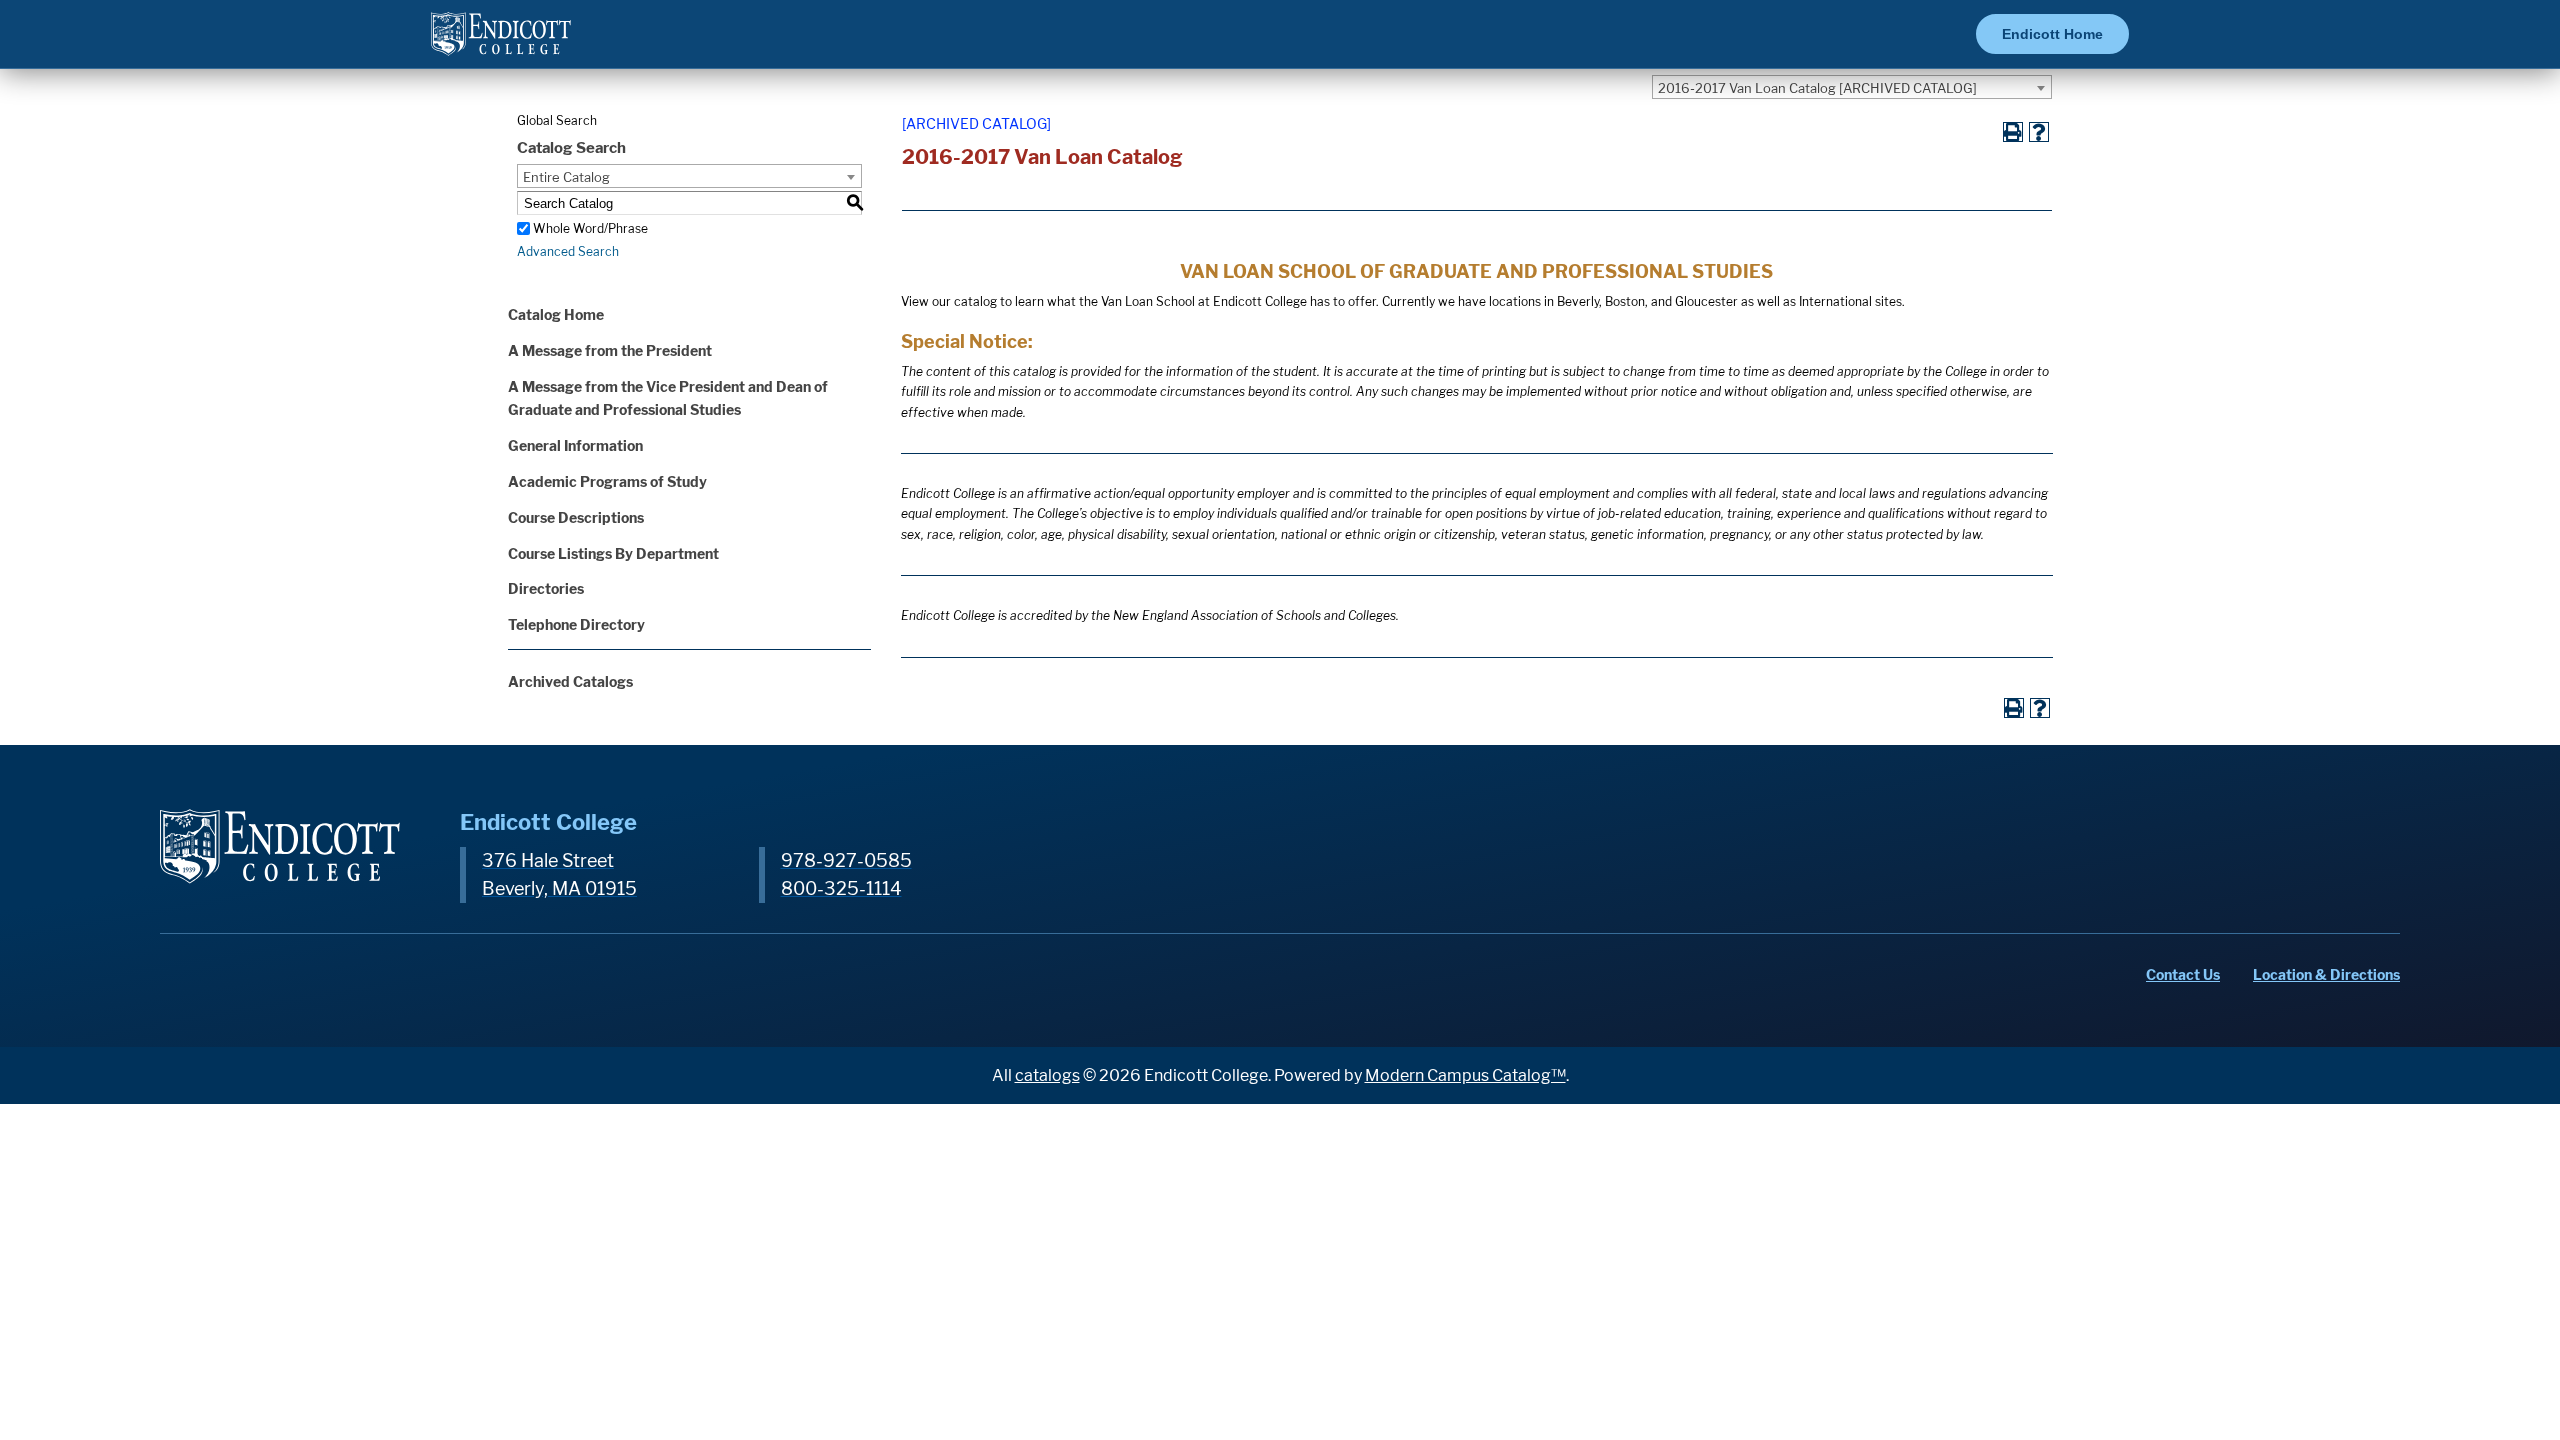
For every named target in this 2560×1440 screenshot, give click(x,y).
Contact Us (2183, 974)
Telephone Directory (576, 624)
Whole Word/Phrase (590, 228)
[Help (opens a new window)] (2039, 132)
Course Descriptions (576, 517)
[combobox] (1852, 87)
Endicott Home (2052, 34)
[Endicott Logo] (501, 42)
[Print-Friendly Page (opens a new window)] (2013, 132)
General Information (575, 445)
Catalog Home (556, 314)
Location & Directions (2326, 974)
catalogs (1047, 1075)
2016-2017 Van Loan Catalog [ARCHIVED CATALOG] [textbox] (1817, 88)
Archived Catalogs (570, 681)
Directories (546, 588)
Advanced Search (568, 251)
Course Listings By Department (613, 553)
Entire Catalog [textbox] (566, 177)
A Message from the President (610, 350)
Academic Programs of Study (607, 481)
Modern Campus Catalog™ (1465, 1075)
